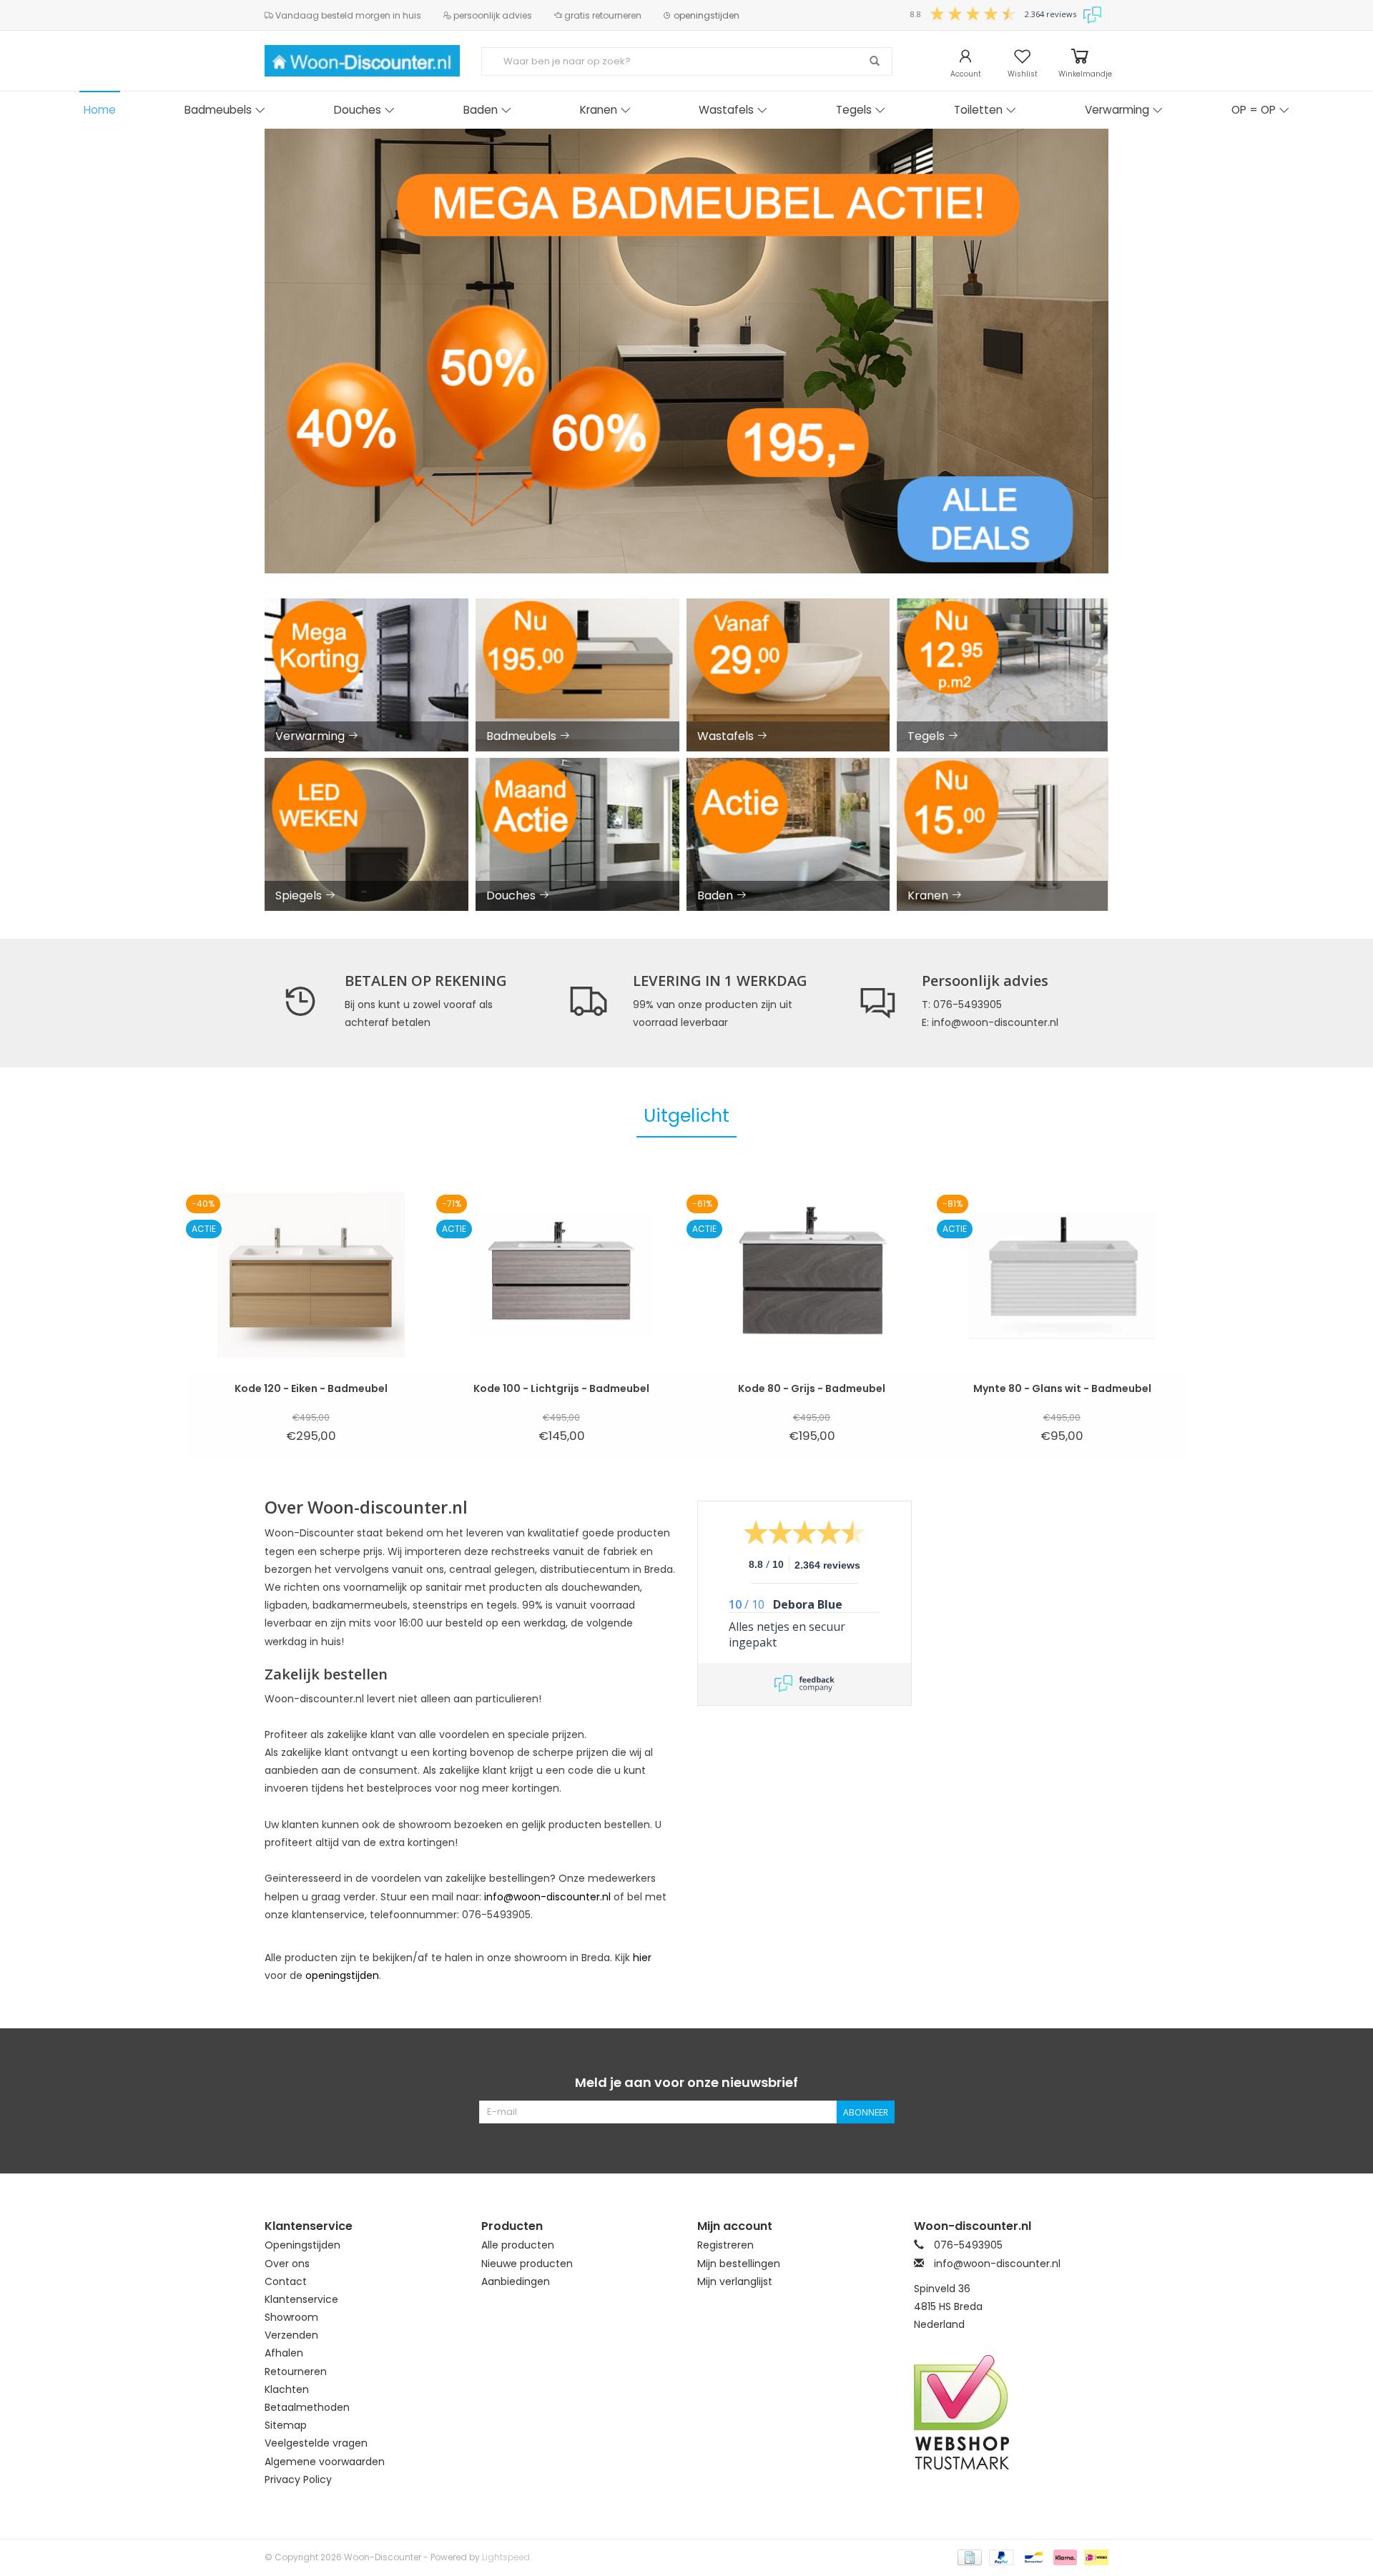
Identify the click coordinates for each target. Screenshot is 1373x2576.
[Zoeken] (875, 61)
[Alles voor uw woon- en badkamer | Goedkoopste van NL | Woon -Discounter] (362, 61)
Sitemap (286, 2425)
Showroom (291, 2317)
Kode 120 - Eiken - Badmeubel (311, 1388)
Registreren (725, 2245)
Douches (358, 110)
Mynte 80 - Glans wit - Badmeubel (1062, 1388)
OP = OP (1254, 110)
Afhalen (284, 2353)
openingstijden (705, 15)
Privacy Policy (298, 2479)
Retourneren (296, 2372)
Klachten (287, 2389)
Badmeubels (218, 110)
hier (642, 1958)
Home (100, 110)
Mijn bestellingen (739, 2264)
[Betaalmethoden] (968, 2556)
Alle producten (518, 2245)
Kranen (599, 110)
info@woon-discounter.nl (547, 1897)
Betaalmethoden (307, 2407)
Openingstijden (302, 2245)
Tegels (854, 110)
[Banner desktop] (686, 351)
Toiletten (978, 110)
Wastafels (726, 110)
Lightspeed (506, 2557)
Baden (481, 110)
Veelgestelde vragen (316, 2443)
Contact (286, 2281)
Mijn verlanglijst (735, 2281)
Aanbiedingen (516, 2281)
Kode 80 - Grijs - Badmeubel (812, 1388)
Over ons (287, 2264)
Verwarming (1117, 110)
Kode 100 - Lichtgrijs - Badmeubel (561, 1388)
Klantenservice (301, 2299)
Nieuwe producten (527, 2264)
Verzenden (291, 2335)
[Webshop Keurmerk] (1012, 2412)
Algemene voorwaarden (325, 2462)
